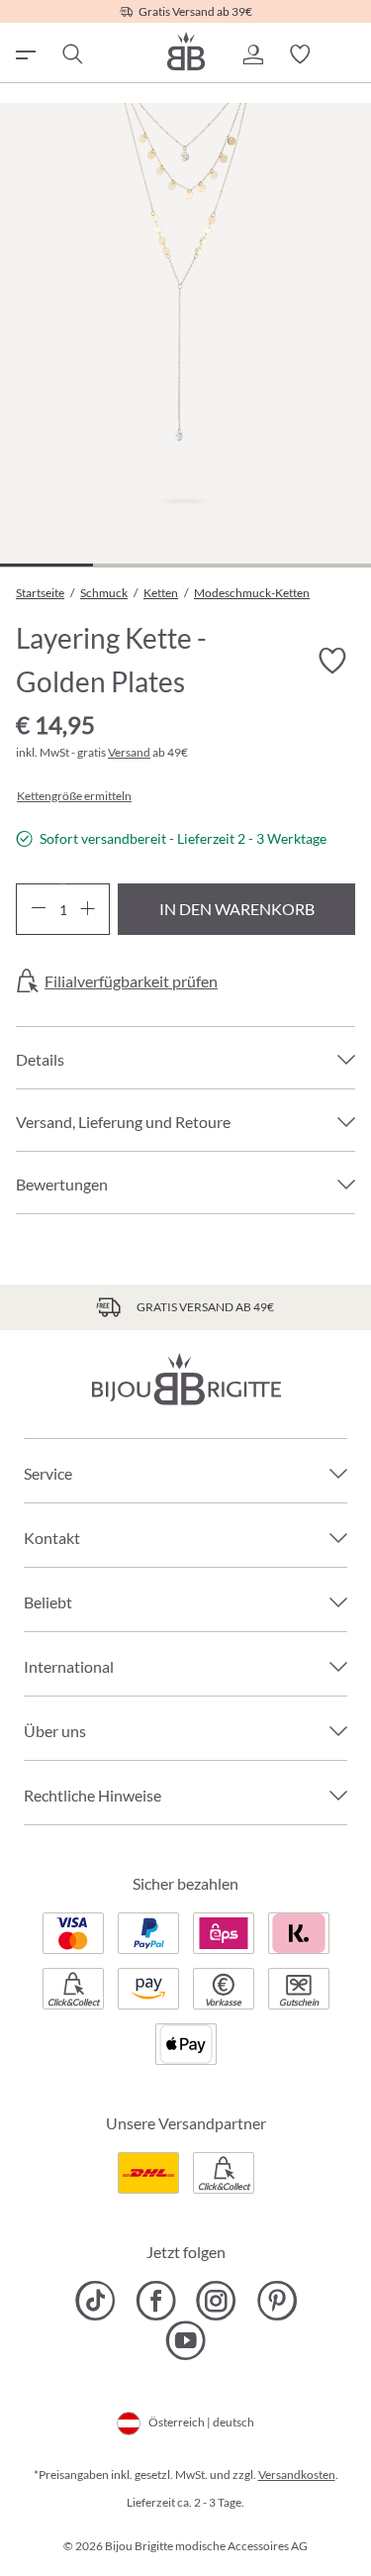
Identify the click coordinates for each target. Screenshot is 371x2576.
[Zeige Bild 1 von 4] (46, 565)
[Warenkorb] (347, 54)
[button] (252, 54)
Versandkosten (297, 2474)
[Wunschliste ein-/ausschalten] (331, 662)
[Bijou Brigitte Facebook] (156, 2301)
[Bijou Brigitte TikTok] (95, 2301)
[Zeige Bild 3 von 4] (232, 565)
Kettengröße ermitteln (74, 796)
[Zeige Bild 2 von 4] (139, 565)
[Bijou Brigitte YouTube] (185, 2340)
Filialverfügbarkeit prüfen (131, 981)
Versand (129, 752)
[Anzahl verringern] (38, 909)
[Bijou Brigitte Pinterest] (277, 2301)
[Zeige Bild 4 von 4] (325, 565)
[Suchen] (71, 54)
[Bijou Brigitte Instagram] (216, 2301)
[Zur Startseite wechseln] (186, 51)
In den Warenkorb (237, 909)
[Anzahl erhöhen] (88, 909)
